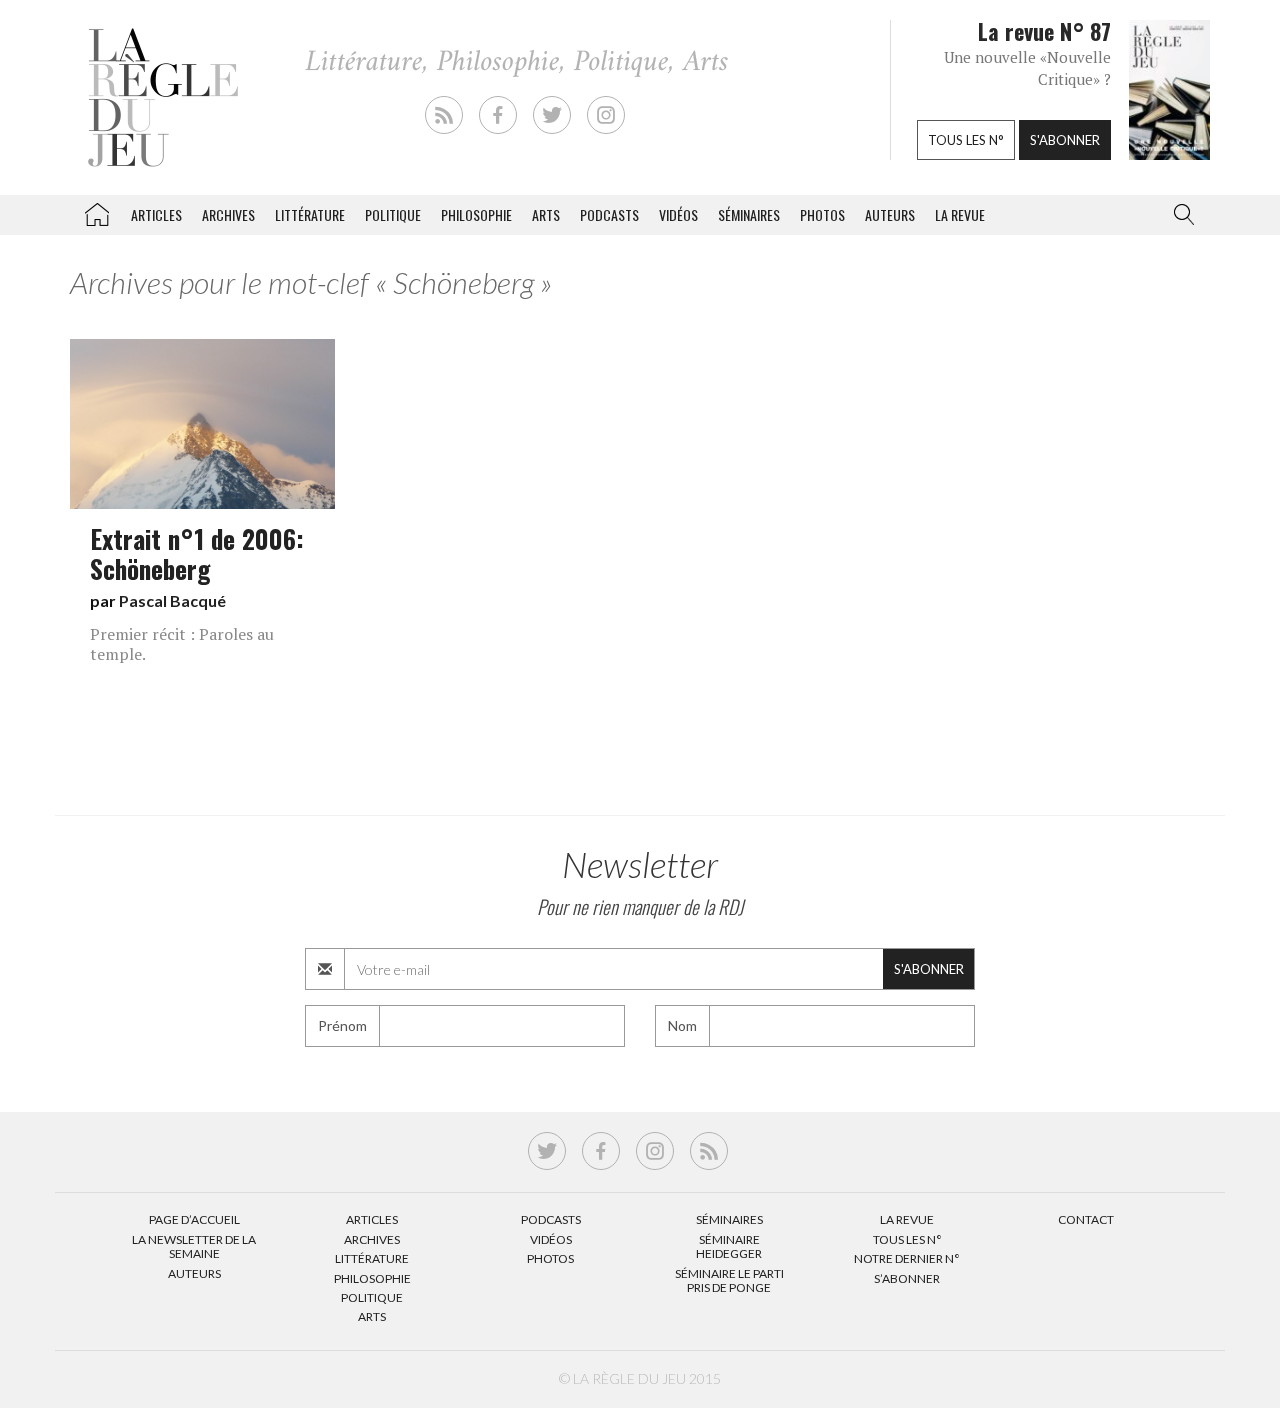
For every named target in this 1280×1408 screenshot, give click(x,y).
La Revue (907, 1219)
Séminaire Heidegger (729, 1246)
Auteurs (890, 214)
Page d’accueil (194, 1219)
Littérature (310, 214)
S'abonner (1065, 140)
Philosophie (476, 214)
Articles (156, 214)
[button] (1180, 215)
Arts (546, 214)
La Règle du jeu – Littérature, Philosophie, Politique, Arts (97, 211)
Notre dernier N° (907, 1258)
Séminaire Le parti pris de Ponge (729, 1280)
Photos (822, 214)
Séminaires (749, 214)
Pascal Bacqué (172, 600)
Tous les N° (907, 1239)
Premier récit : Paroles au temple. (182, 644)
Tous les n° (966, 140)
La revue (960, 214)
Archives (228, 214)
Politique (393, 214)
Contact (1086, 1219)
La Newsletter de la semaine (194, 1246)
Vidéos (678, 214)
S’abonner (907, 1278)
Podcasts (609, 214)
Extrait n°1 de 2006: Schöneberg (197, 553)
